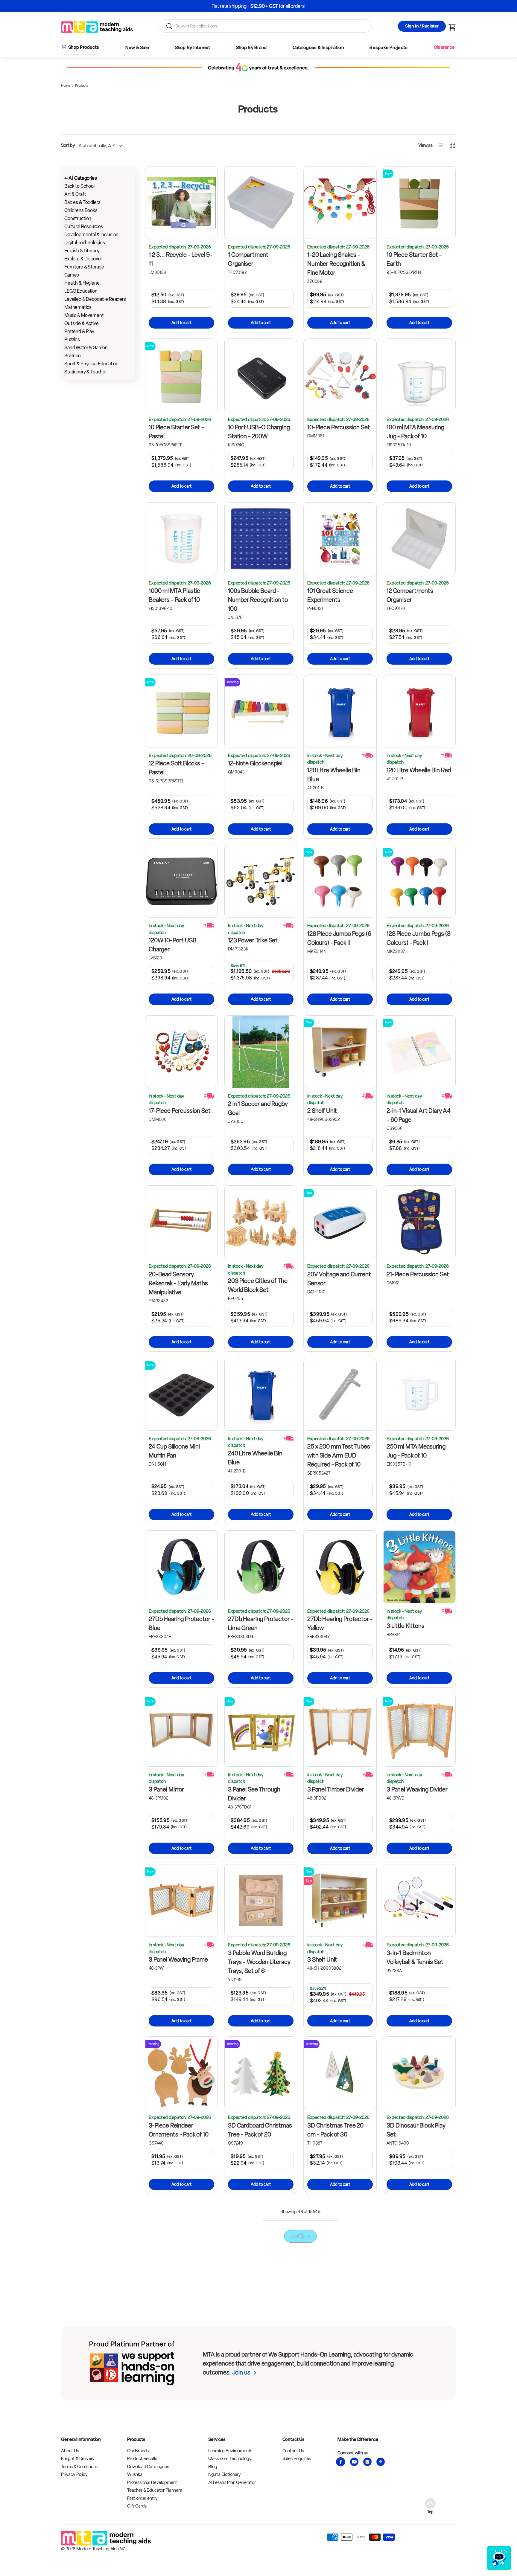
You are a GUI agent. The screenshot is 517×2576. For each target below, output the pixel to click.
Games (72, 275)
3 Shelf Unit (322, 1960)
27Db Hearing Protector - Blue (181, 1623)
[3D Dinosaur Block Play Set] (419, 2073)
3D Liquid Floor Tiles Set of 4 (179, 2293)
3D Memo (241, 2289)
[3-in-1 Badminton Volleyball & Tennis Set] (419, 1900)
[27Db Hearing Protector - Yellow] (340, 1567)
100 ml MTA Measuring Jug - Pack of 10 (415, 432)
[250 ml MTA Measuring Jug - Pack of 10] (419, 1394)
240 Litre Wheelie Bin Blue (255, 1458)
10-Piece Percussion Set (339, 427)
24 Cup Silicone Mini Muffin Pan (174, 1451)
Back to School (79, 186)
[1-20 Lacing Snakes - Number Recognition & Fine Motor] (340, 203)
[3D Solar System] (419, 2416)
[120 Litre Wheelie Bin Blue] (340, 711)
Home (65, 86)
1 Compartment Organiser (248, 259)
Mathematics (78, 307)
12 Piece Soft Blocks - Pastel (176, 768)
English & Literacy (82, 251)
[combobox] (265, 26)
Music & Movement (84, 315)
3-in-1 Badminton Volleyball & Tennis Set (415, 1957)
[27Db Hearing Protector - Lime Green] (261, 1567)
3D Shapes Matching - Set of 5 (336, 2473)
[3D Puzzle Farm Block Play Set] (181, 2416)
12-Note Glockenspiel (255, 763)
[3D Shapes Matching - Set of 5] (340, 2416)
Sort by (68, 145)
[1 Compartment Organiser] (261, 203)
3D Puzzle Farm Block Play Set (176, 2473)
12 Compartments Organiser (410, 595)
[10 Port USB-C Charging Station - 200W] (261, 375)
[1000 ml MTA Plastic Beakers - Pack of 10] (181, 539)
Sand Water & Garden (86, 348)
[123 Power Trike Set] (261, 881)
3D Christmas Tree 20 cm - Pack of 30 (335, 2130)
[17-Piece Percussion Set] (181, 1052)
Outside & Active (82, 323)
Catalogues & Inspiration (318, 48)
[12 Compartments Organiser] (419, 539)
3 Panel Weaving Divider (417, 1789)
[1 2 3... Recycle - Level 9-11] (181, 203)
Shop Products (84, 47)
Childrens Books (81, 210)
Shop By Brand (251, 48)
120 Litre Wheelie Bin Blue (334, 775)
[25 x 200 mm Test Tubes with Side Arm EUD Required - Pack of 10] (340, 1394)
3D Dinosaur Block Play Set (416, 2130)
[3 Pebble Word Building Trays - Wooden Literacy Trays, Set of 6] (261, 1900)
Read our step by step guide (281, 6)
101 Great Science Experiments (330, 595)
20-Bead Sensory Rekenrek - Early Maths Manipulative (178, 1283)
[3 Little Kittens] (419, 1567)
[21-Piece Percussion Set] (419, 1222)
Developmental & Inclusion (91, 235)
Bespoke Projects (388, 48)
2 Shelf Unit (322, 1111)
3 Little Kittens (406, 1626)
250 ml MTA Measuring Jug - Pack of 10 (416, 1451)
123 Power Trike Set (253, 940)
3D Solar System (408, 2468)
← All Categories (81, 178)
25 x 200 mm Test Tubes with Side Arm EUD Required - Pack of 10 (339, 1455)
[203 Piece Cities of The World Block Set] (261, 1222)
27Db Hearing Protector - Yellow (340, 1623)
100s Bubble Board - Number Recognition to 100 (258, 600)
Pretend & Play (79, 331)
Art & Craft (75, 194)
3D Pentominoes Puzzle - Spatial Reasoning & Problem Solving (340, 2305)
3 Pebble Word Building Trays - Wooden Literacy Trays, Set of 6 (259, 1962)
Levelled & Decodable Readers (95, 299)
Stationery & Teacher (86, 372)
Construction (78, 218)
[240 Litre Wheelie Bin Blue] (261, 1394)
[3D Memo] (261, 2237)
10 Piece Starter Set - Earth (414, 259)
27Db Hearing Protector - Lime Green (261, 1623)
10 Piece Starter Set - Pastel (176, 432)
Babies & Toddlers (82, 202)
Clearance (444, 47)
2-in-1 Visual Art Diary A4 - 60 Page (419, 1115)
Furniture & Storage (84, 267)
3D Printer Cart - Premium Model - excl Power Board (414, 2298)
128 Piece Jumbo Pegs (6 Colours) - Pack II (339, 938)
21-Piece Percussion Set (418, 1274)
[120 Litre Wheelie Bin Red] (419, 711)
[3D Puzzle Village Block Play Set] (261, 2416)
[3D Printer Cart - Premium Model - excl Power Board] (419, 2237)
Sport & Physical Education (91, 364)
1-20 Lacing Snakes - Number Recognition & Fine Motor (336, 264)
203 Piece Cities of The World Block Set (258, 1285)
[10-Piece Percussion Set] (340, 375)
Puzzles (72, 339)
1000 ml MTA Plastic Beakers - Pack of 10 (174, 595)
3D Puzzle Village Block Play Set (257, 2473)
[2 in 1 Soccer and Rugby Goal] (261, 1052)
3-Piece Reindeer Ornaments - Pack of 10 (179, 2130)
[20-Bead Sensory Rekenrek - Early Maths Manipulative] (181, 1222)
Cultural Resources (84, 226)
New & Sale (137, 48)
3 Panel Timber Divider (336, 1789)
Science (73, 356)
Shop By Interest (193, 48)
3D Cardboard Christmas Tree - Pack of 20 (260, 2130)
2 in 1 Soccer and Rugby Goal (258, 1108)
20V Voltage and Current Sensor (339, 1279)
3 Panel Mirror (166, 1789)
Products (82, 86)
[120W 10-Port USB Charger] (181, 881)
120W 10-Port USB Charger (173, 945)
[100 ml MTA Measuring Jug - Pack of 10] (419, 375)
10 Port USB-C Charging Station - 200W (259, 432)
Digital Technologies (85, 243)
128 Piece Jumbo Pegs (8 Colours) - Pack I (419, 938)
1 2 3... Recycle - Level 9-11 (181, 259)
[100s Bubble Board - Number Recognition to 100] (261, 539)
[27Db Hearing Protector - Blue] (181, 1567)
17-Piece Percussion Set (180, 1111)
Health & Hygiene (82, 283)
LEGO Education (81, 291)
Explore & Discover (83, 259)
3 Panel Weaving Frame (178, 1960)
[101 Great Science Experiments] (340, 539)
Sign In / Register (422, 26)
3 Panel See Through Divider (254, 1794)
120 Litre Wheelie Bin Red (419, 770)
